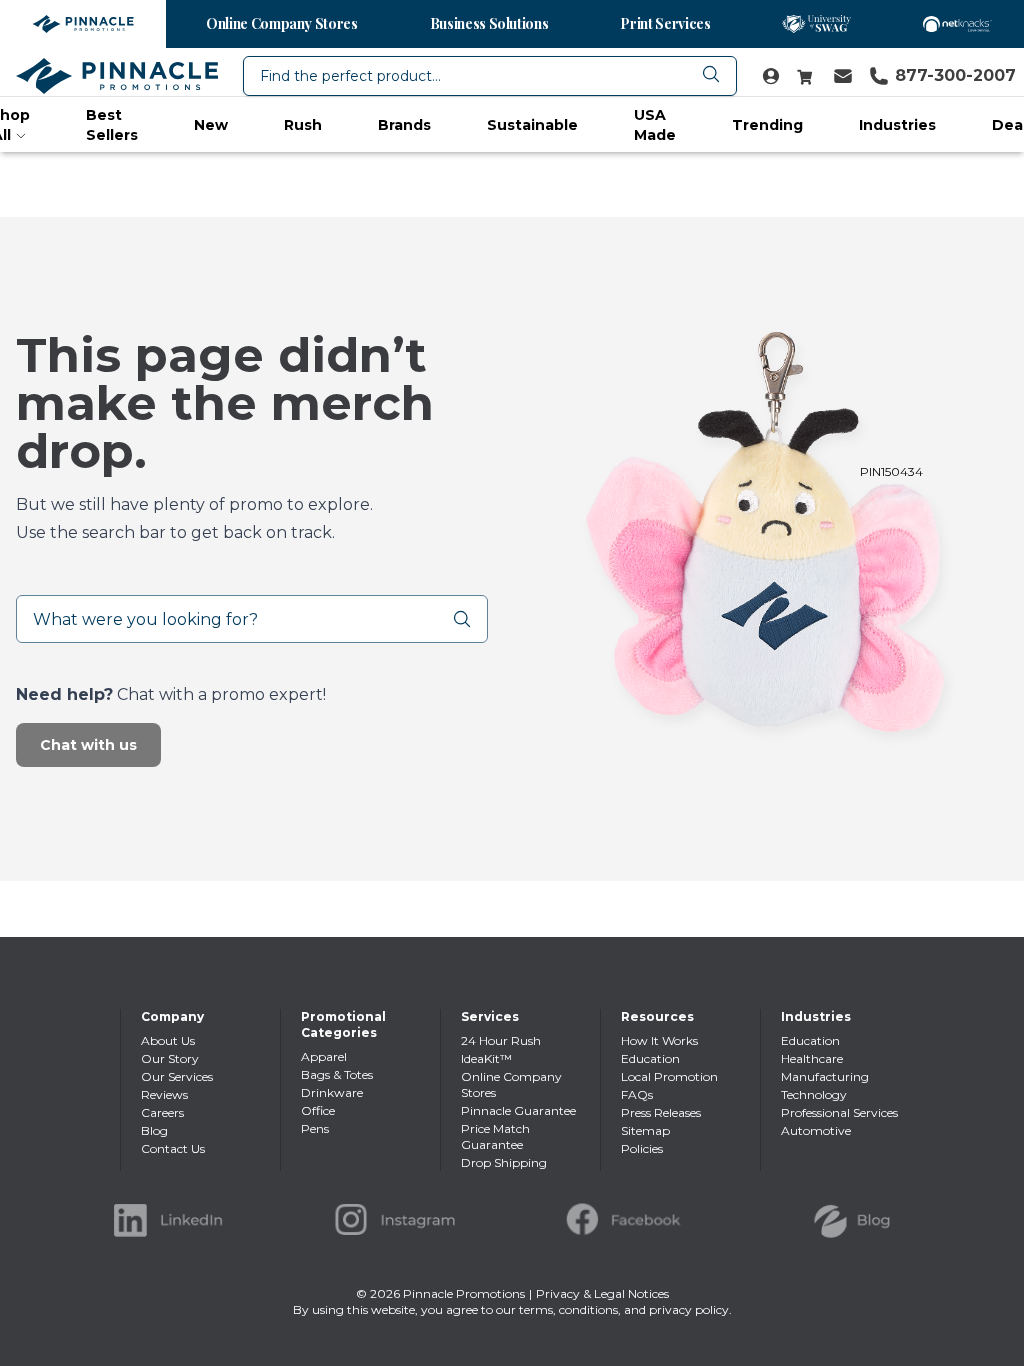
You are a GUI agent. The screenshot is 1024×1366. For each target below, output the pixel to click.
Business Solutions (489, 23)
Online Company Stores (282, 23)
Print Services (665, 23)
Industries (897, 125)
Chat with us (88, 745)
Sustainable (532, 125)
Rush (303, 125)
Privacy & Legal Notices (602, 1293)
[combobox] (490, 76)
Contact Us (173, 1148)
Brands (404, 125)
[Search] (470, 619)
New (211, 125)
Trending (767, 125)
